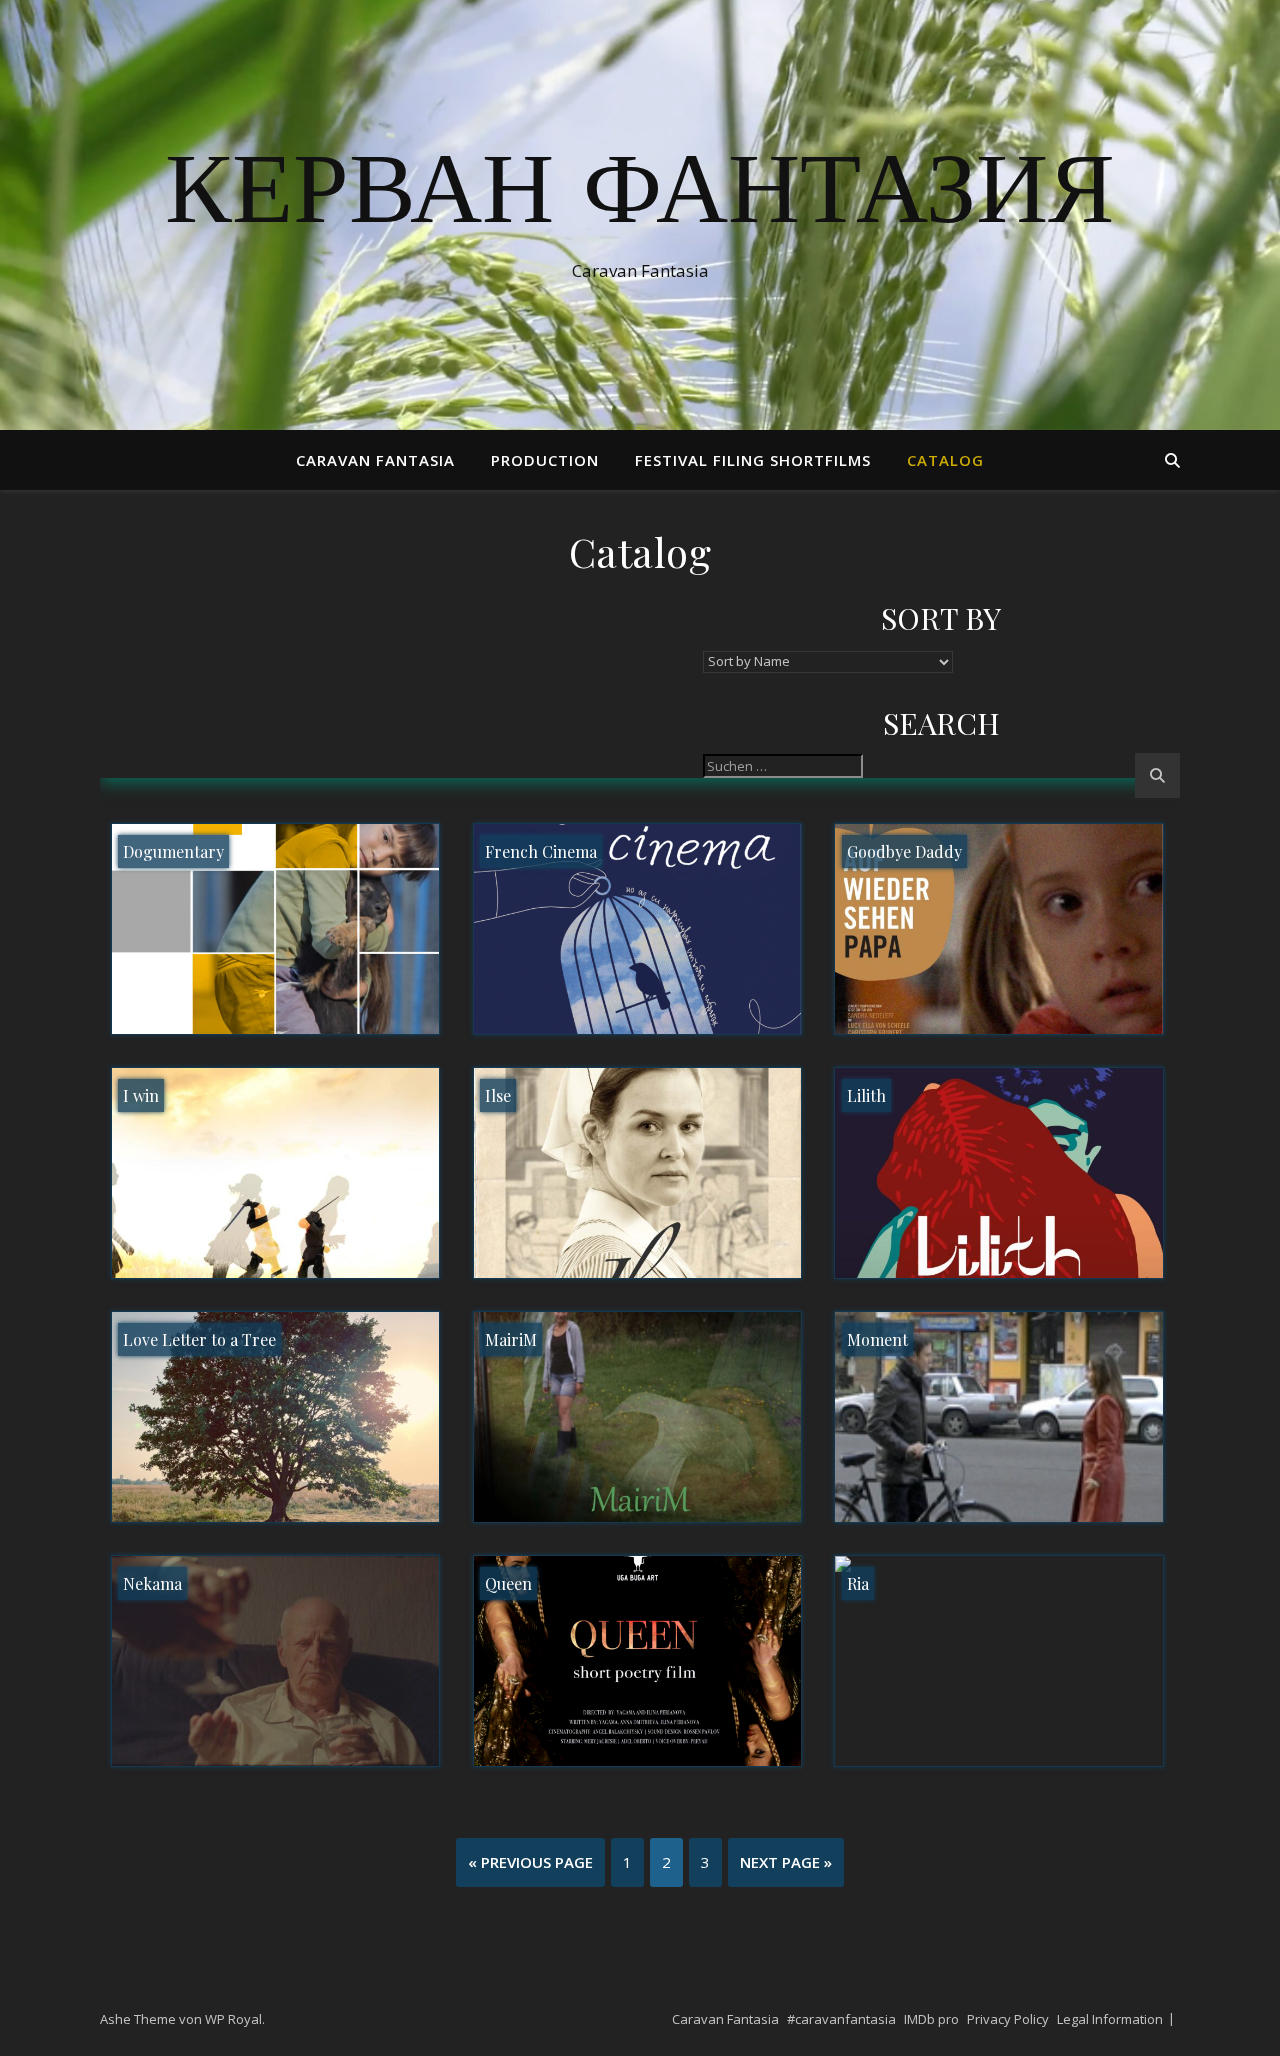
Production (545, 460)
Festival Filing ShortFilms (753, 460)
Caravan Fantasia (375, 460)
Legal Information (1110, 2019)
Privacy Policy (1008, 2019)
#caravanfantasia (841, 2019)
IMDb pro (931, 2019)
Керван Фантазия (640, 197)
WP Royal (233, 2019)
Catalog (945, 460)
